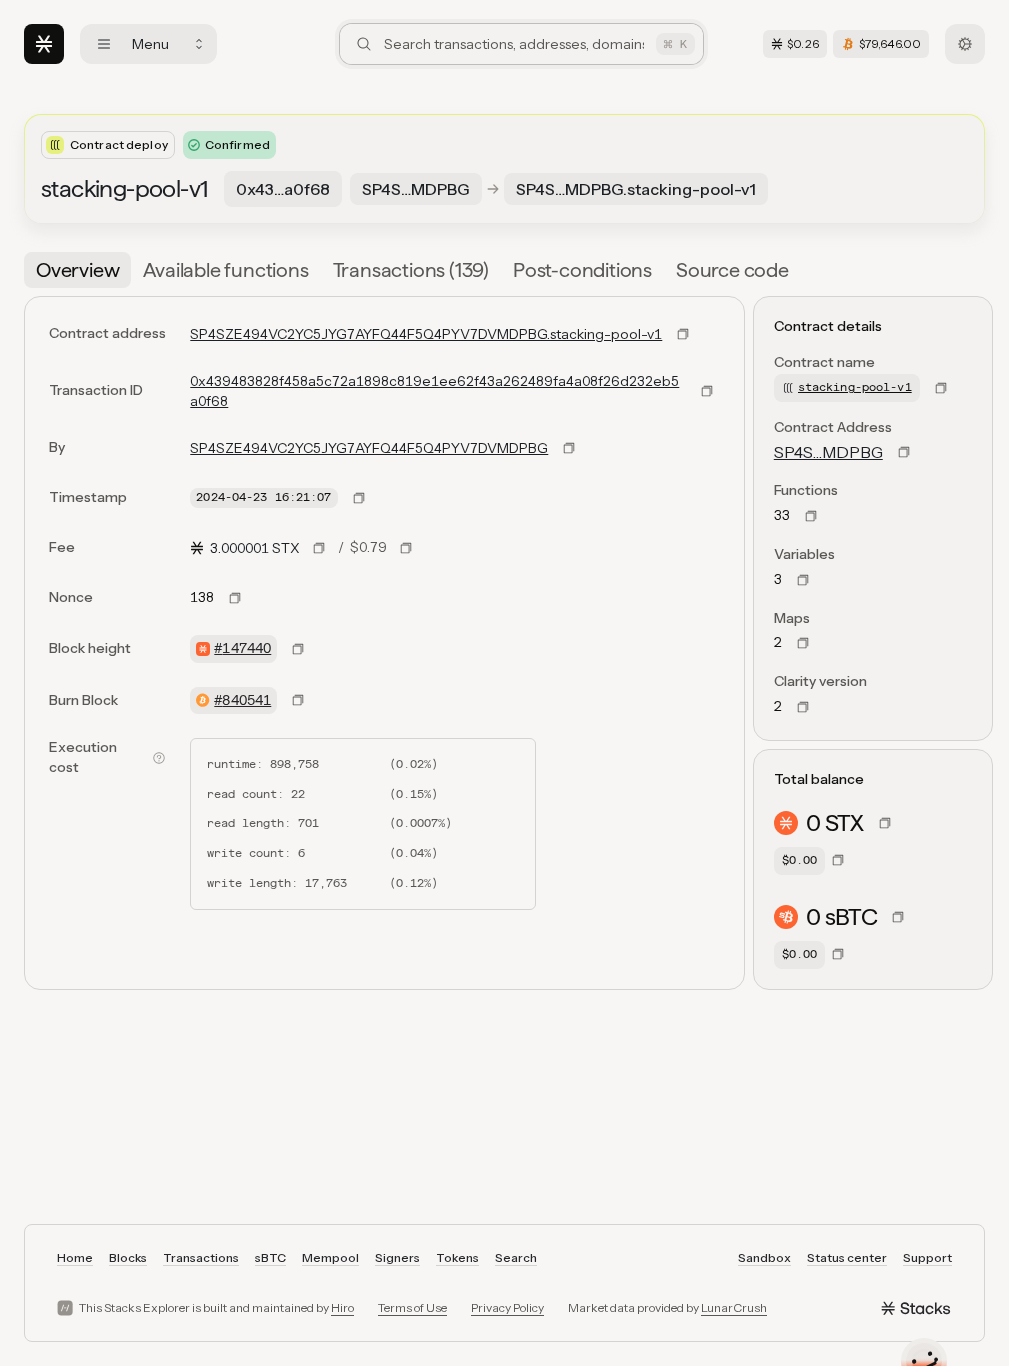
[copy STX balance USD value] (838, 860)
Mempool (330, 1257)
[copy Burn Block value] (298, 700)
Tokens (457, 1257)
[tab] (77, 270)
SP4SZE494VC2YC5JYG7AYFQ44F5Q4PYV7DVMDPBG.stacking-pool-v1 (426, 334)
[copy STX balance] (885, 823)
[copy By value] (569, 448)
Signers (397, 1257)
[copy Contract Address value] (904, 452)
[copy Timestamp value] (359, 498)
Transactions (201, 1257)
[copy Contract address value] (683, 334)
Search (516, 1257)
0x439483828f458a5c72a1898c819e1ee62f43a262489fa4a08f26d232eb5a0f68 (434, 391)
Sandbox (764, 1257)
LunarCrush (734, 1307)
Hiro (342, 1307)
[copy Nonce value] (235, 598)
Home (75, 1257)
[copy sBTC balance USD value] (838, 954)
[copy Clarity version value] (803, 707)
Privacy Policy (507, 1307)
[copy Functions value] (811, 516)
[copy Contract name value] (941, 388)
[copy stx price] (319, 548)
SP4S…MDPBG (828, 452)
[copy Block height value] (298, 649)
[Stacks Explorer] (44, 44)
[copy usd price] (406, 548)
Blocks (128, 1257)
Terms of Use (412, 1307)
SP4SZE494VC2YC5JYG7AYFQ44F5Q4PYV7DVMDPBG (369, 448)
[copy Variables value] (803, 580)
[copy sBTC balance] (898, 917)
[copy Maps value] (803, 643)
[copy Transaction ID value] (707, 391)
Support (927, 1257)
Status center (847, 1257)
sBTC (270, 1257)
